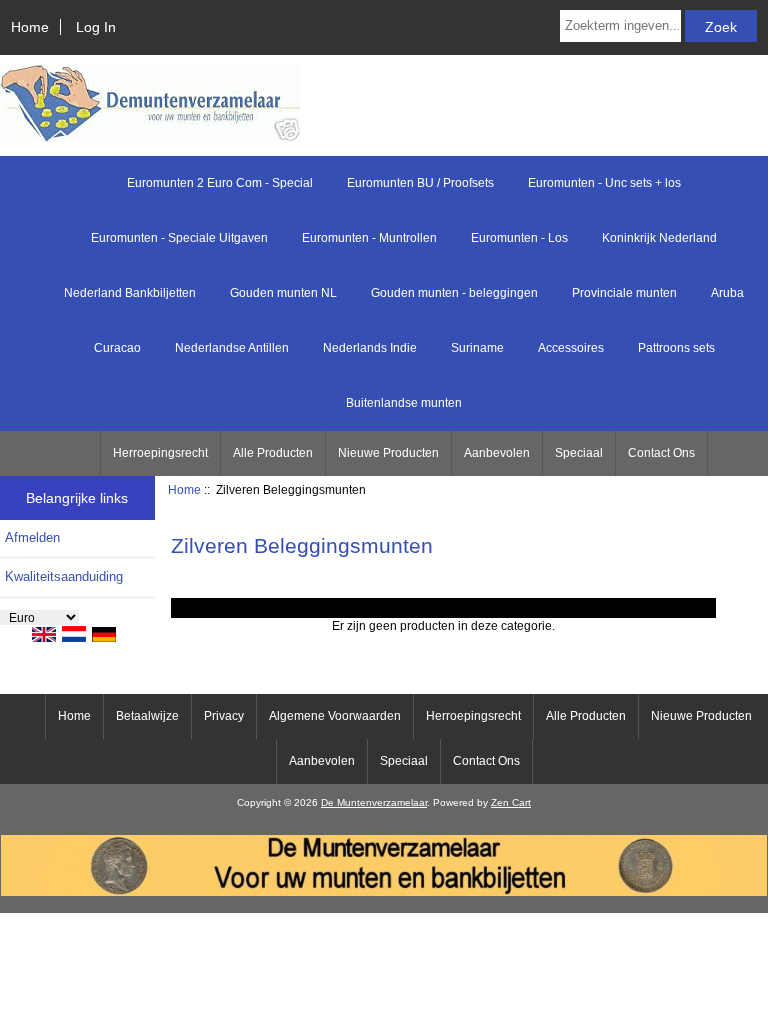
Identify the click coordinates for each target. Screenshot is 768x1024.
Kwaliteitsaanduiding (64, 576)
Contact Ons (661, 453)
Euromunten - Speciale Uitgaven (179, 238)
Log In (96, 27)
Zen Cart (511, 802)
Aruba (727, 293)
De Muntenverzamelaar (374, 802)
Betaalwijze (147, 716)
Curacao (117, 348)
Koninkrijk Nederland (659, 238)
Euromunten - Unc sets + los (604, 183)
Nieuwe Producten (388, 453)
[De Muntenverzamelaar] (384, 891)
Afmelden (32, 537)
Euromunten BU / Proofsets (420, 183)
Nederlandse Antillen (232, 348)
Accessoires (571, 348)
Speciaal (579, 453)
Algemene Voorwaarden (335, 716)
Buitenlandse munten (404, 403)
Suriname (477, 348)
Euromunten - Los (519, 238)
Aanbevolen (497, 453)
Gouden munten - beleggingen (454, 293)
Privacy (224, 716)
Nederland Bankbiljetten (130, 293)
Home (30, 27)
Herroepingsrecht (160, 453)
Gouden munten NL (283, 293)
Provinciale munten (624, 293)
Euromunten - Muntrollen (369, 238)
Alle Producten (273, 453)
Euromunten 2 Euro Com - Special (220, 183)
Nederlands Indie (370, 348)
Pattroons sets (676, 348)
